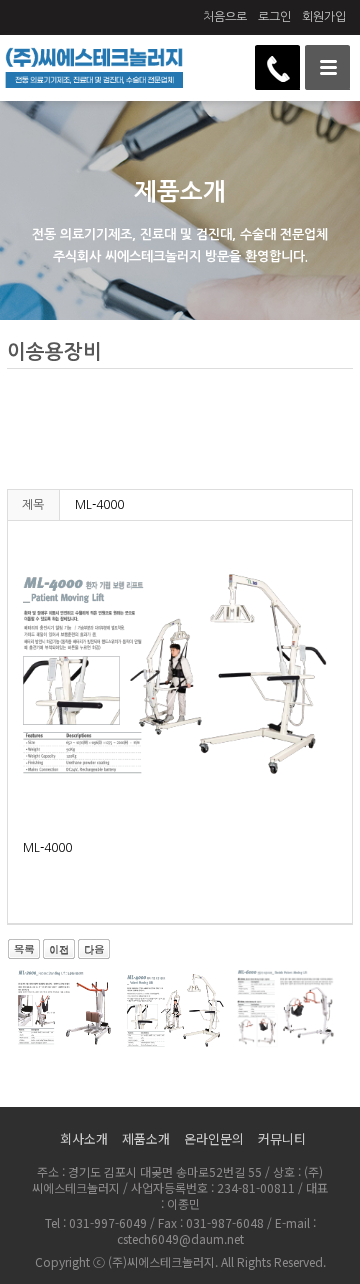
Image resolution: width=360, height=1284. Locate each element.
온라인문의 (214, 1138)
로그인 (274, 17)
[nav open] (327, 67)
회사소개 (84, 1138)
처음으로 (225, 17)
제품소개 (146, 1138)
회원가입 (324, 17)
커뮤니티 (282, 1138)
